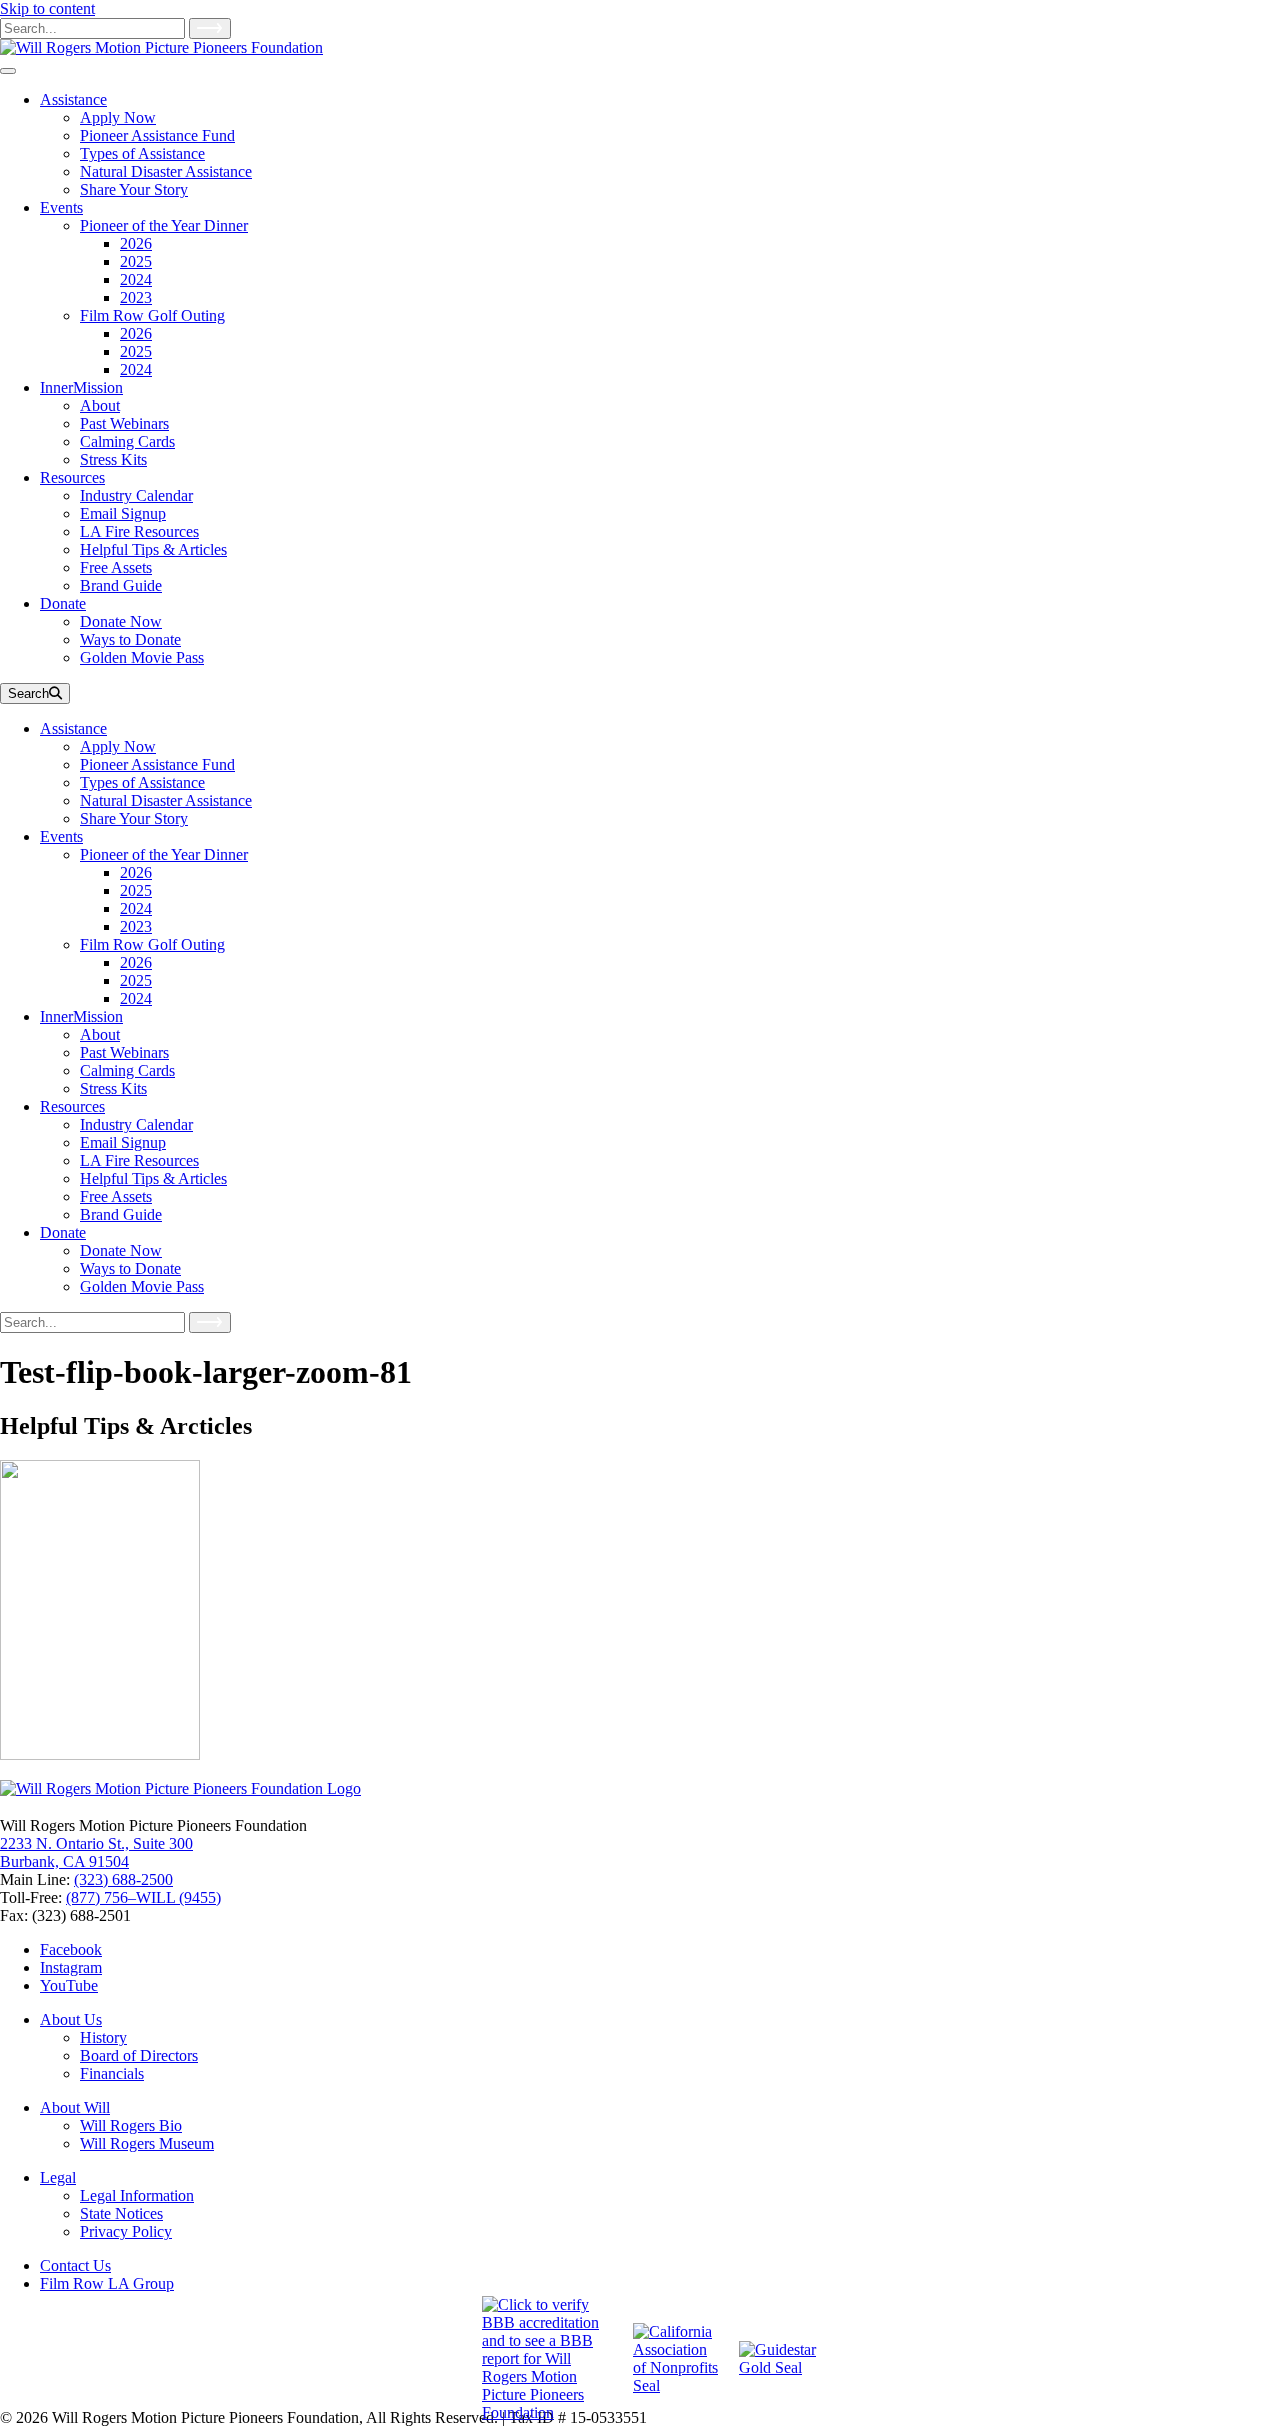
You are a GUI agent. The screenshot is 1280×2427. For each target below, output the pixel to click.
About (100, 1034)
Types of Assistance (142, 782)
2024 (136, 908)
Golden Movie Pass (142, 1286)
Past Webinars (124, 1052)
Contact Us (75, 2265)
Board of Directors (139, 2055)
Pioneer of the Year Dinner (164, 854)
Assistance (73, 728)
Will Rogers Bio (131, 2125)
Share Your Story (134, 818)
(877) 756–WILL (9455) (143, 1897)
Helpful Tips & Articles (153, 1178)
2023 (136, 926)
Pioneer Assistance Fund (157, 764)
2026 (136, 872)
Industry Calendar (136, 1124)
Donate (63, 1232)
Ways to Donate (130, 1268)
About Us (71, 2019)
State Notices (121, 2213)
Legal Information (137, 2195)
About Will (75, 2107)
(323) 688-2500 (123, 1879)
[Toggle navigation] (8, 71)
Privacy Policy (126, 2231)
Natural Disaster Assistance (166, 800)
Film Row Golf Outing (152, 944)
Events (61, 836)
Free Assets (116, 1196)
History (103, 2037)
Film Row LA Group (107, 2283)
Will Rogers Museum (147, 2143)
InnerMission (81, 1016)
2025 (136, 890)
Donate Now (121, 1250)
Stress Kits (113, 1088)
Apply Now (118, 746)
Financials (112, 2073)
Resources (72, 1106)
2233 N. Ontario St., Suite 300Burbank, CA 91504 (96, 1852)
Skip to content (47, 8)
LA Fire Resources (139, 1160)
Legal (58, 2177)
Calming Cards (127, 1070)
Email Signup (123, 1142)
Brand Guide (121, 1214)
